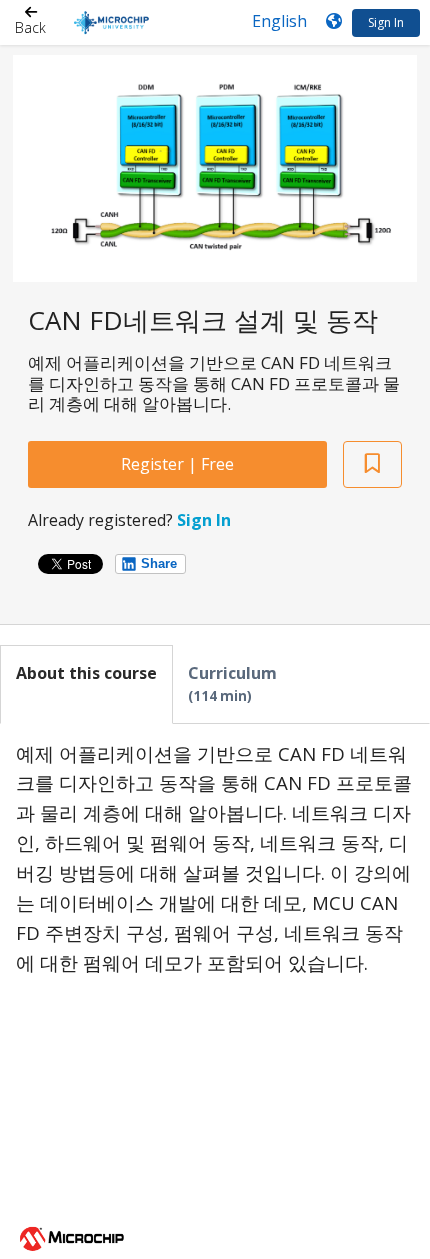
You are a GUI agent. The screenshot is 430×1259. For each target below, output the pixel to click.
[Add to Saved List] (372, 464)
